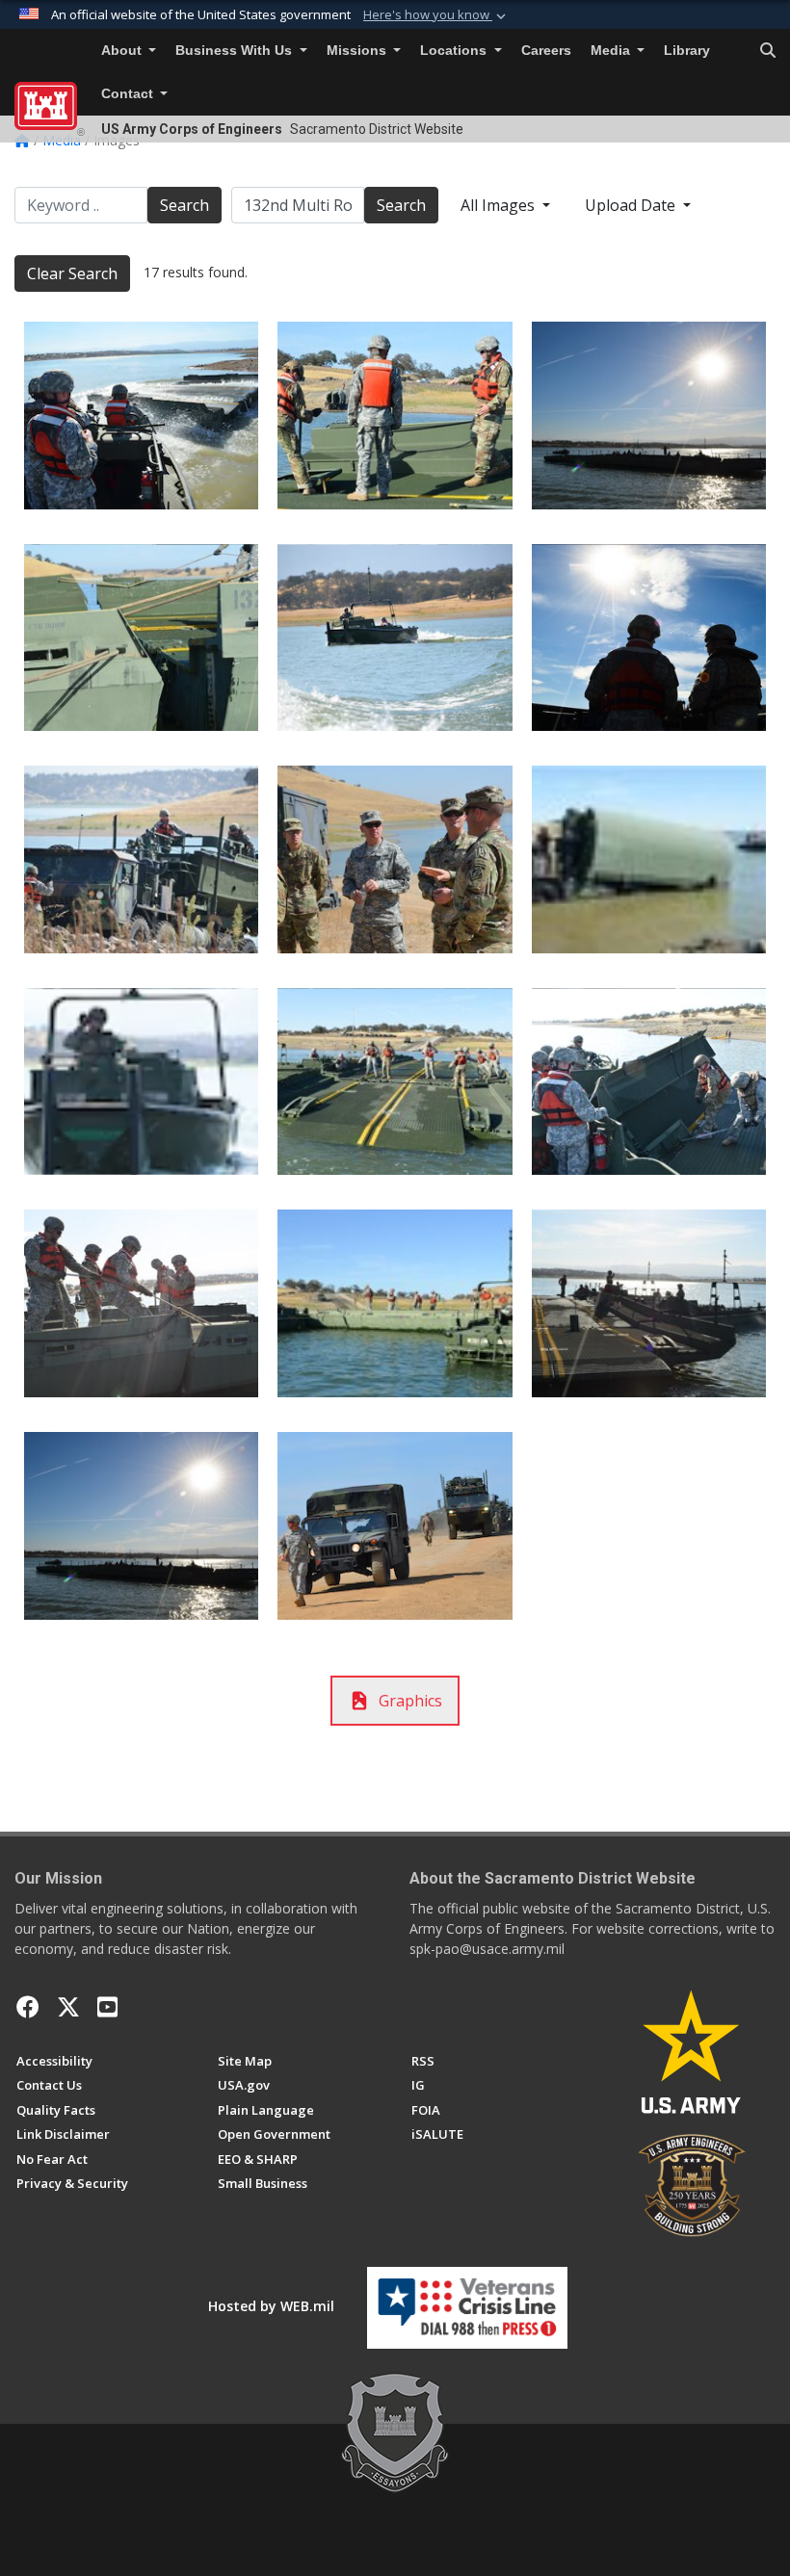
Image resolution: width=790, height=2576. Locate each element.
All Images (500, 205)
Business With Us (236, 51)
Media (612, 51)
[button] (436, 15)
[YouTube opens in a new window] (107, 2007)
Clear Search (72, 273)
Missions (358, 51)
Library (687, 51)
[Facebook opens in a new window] (28, 2007)
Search (184, 205)
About (123, 51)
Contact (129, 94)
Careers (546, 51)
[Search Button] (768, 51)
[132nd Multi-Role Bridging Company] (141, 416)
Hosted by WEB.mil (271, 2306)
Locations (455, 51)
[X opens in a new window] (68, 2007)
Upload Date (632, 205)
